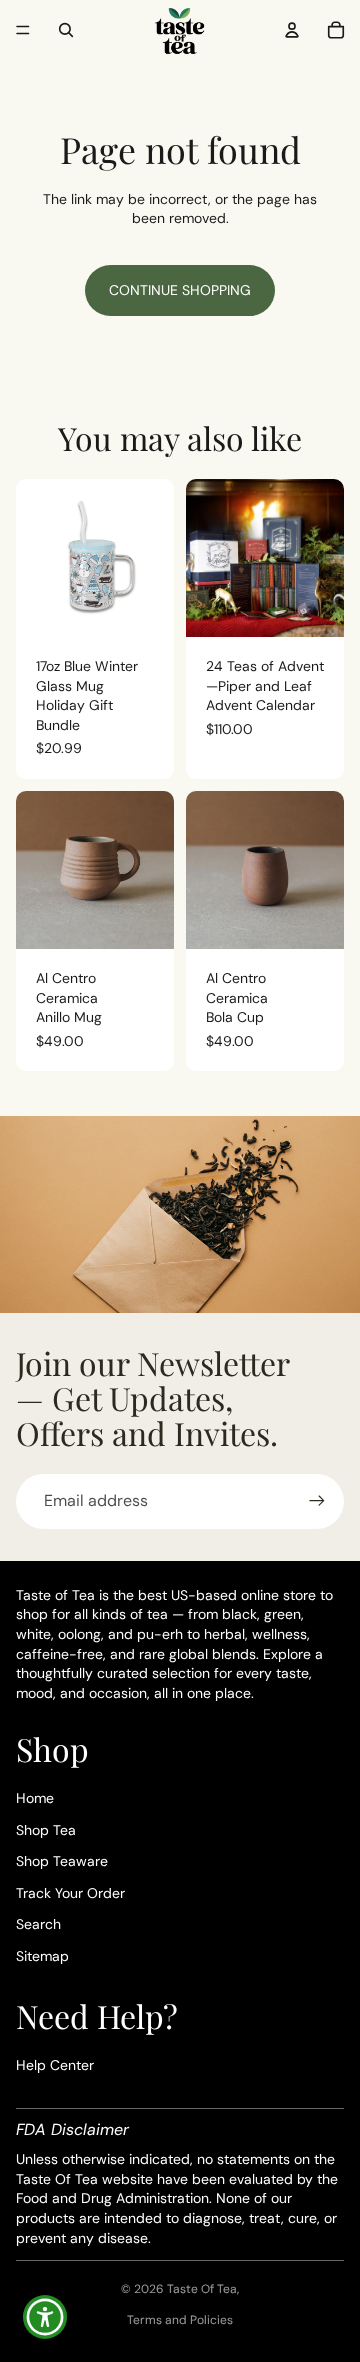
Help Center (55, 2065)
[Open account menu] (292, 30)
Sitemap (42, 1956)
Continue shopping (180, 290)
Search (38, 1924)
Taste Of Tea (202, 2289)
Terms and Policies (180, 2320)
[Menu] (23, 30)
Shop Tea (46, 1830)
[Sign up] (317, 1501)
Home (35, 1798)
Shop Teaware (62, 1861)
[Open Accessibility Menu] (45, 2317)
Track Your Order (70, 1893)
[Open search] (66, 30)
